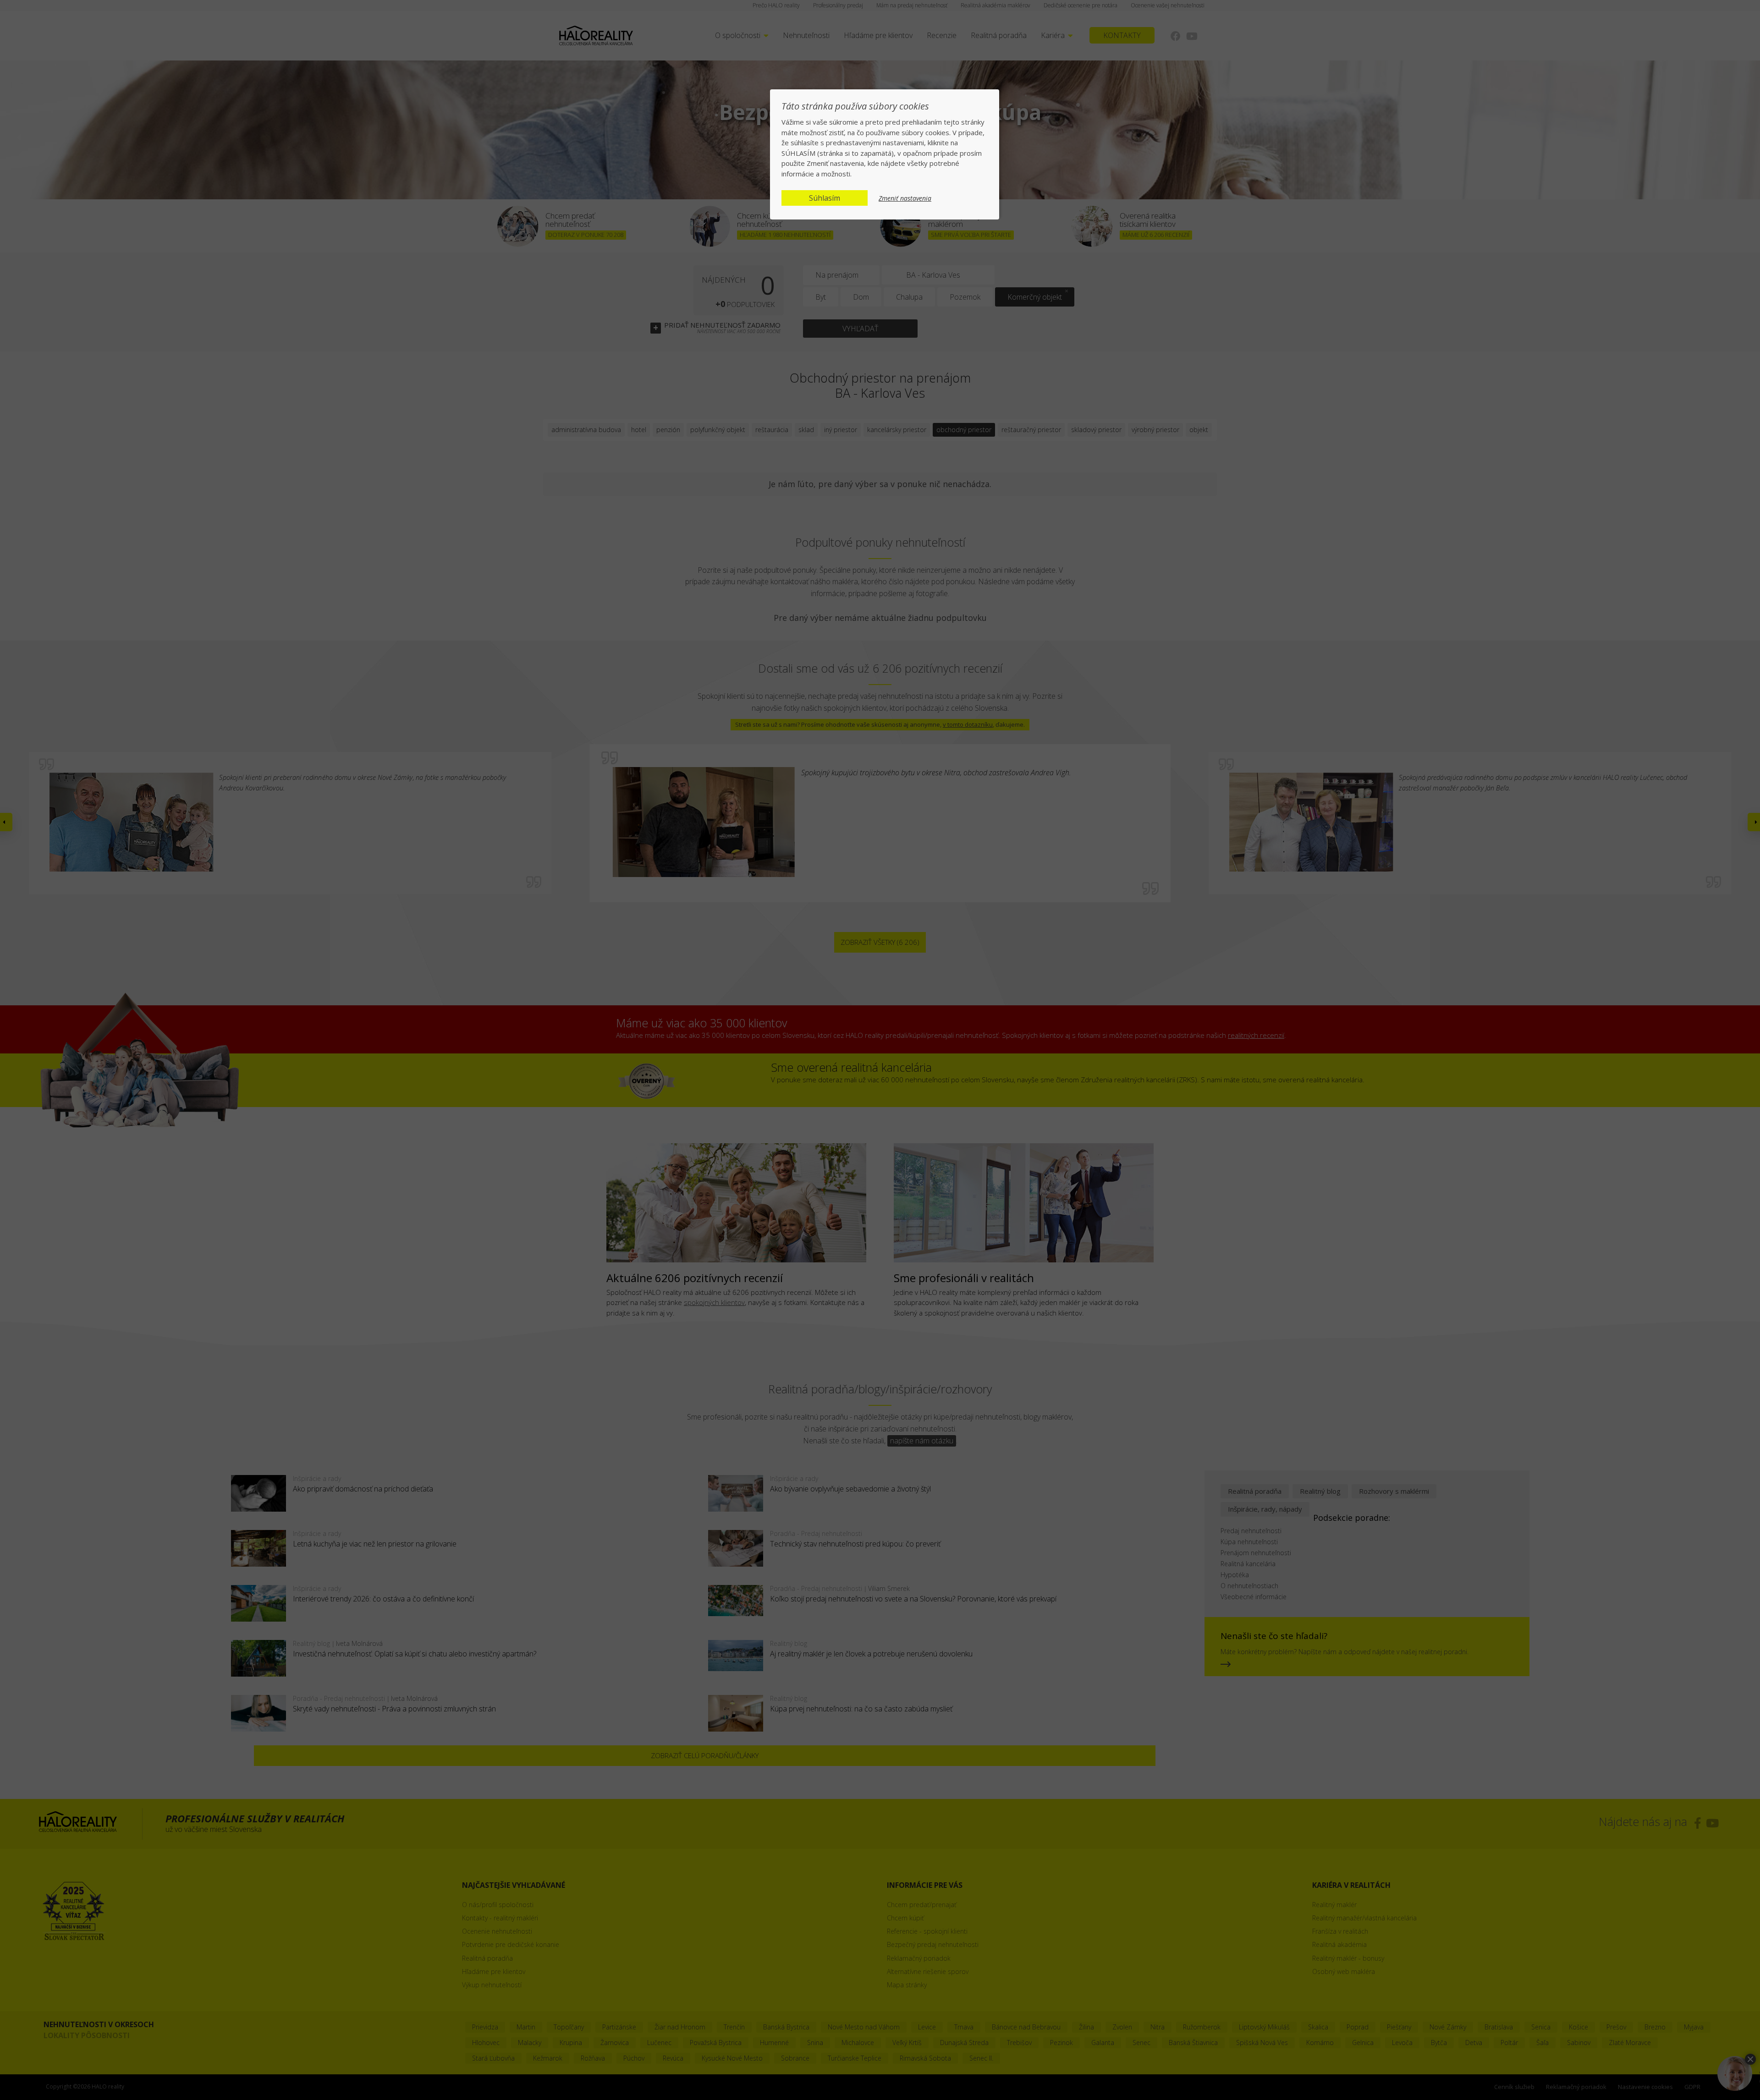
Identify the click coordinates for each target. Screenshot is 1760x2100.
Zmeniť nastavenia (905, 198)
